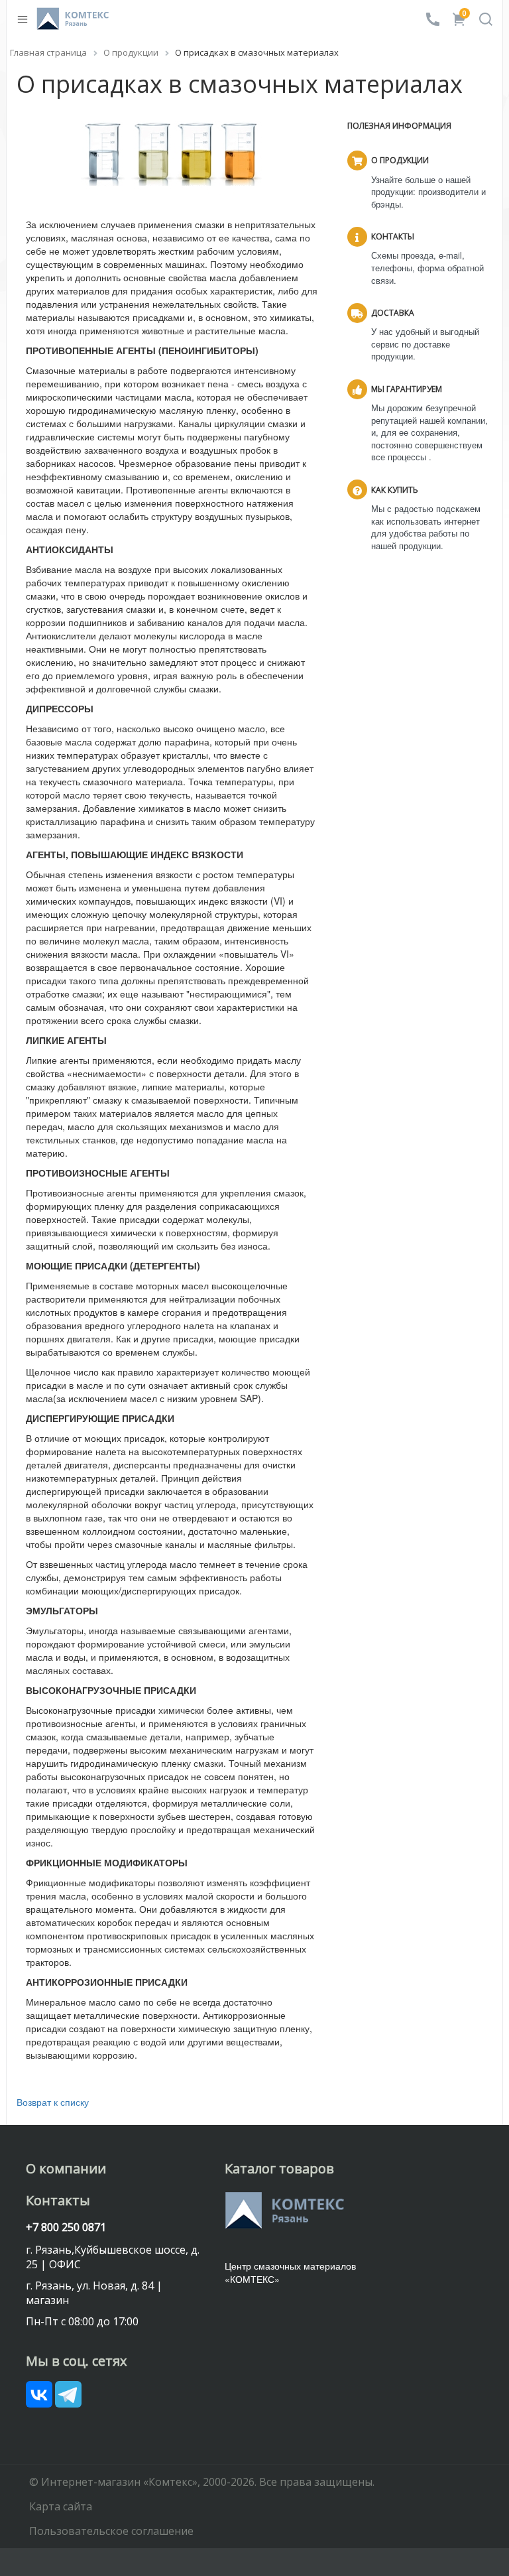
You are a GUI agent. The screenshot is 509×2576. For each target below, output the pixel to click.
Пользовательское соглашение (111, 2531)
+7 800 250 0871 (66, 2227)
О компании (66, 2168)
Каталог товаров (279, 2168)
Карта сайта (61, 2506)
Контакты (58, 2200)
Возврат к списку (53, 2102)
